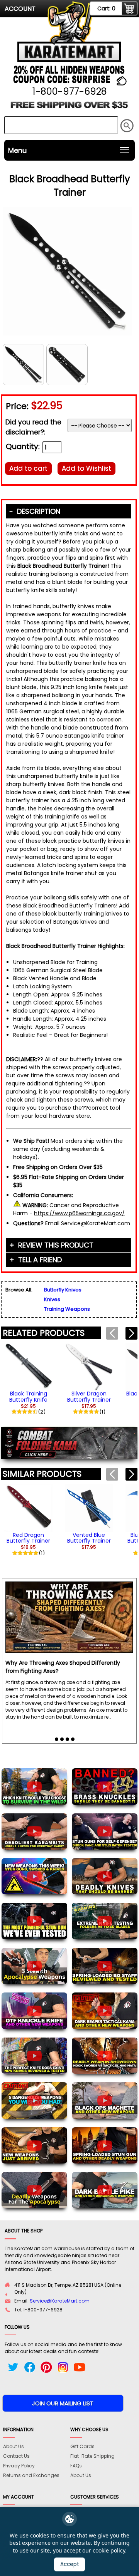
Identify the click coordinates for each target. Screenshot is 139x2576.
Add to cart (28, 468)
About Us (14, 2446)
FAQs (76, 2466)
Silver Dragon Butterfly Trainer (89, 1396)
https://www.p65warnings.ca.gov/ (79, 1213)
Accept (70, 2564)
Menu (17, 150)
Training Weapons (67, 1309)
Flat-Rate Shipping (92, 2456)
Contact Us (16, 2456)
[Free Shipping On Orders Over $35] (69, 108)
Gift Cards (82, 2446)
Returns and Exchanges (31, 2475)
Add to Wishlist (86, 468)
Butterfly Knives (63, 1290)
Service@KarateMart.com (60, 2301)
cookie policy (109, 2550)
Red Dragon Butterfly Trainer (28, 1538)
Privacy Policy (19, 2466)
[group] (29, 1379)
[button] (131, 1333)
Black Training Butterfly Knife (28, 1396)
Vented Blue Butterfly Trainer (89, 1538)
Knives (52, 1299)
